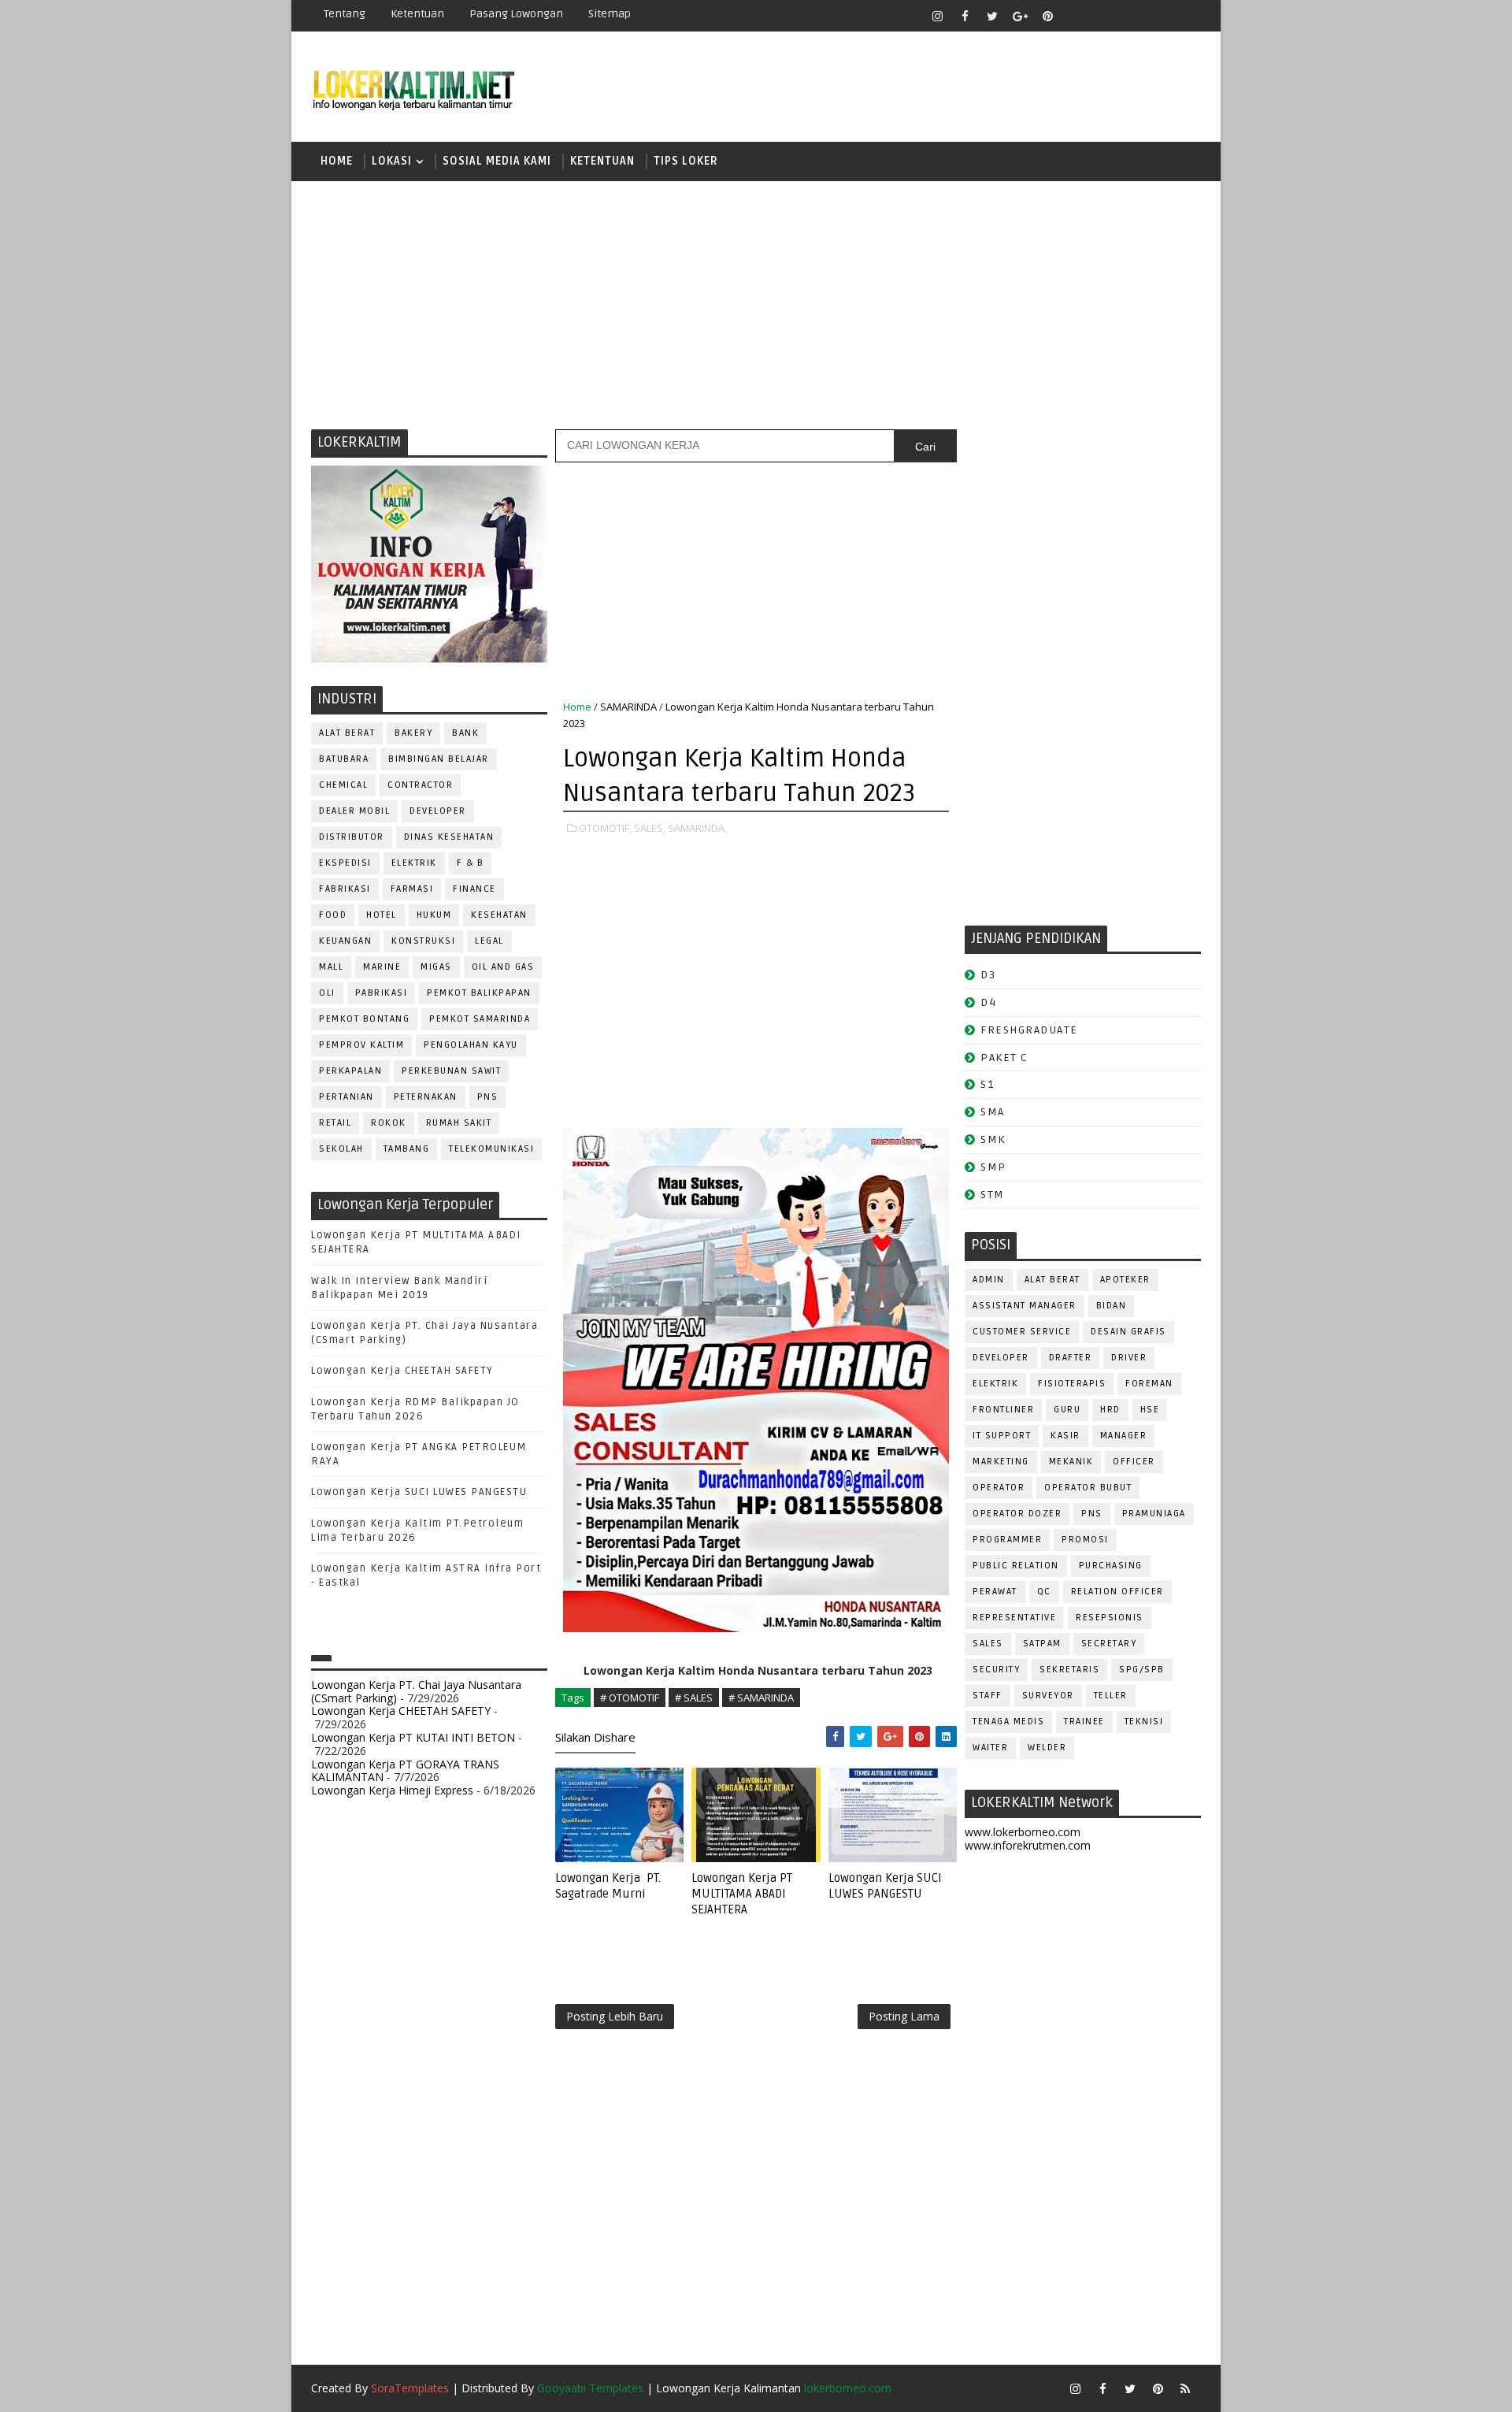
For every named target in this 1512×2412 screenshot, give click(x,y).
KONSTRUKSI (423, 941)
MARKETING (1001, 1462)
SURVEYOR (1048, 1696)
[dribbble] (1102, 16)
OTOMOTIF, (605, 828)
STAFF (988, 1696)
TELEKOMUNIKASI (491, 1149)
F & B (471, 863)
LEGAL (489, 941)
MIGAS (436, 967)
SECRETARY (1109, 1644)
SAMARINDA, (697, 828)
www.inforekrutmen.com (1028, 1845)
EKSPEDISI (345, 863)
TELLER (1111, 1696)
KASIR (1065, 1436)
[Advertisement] (756, 303)
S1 (987, 1084)
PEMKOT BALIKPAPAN (479, 993)
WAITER (990, 1748)
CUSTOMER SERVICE (1022, 1332)
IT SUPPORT (1002, 1436)
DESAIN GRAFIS (1128, 1332)
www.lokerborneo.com (1023, 1832)
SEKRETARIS (1069, 1670)
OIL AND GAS (503, 967)
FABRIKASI (345, 889)
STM (993, 1195)
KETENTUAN (602, 161)
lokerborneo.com (848, 2388)
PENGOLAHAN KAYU (471, 1045)
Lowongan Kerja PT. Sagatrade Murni (608, 1886)
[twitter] (992, 16)
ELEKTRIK (414, 863)
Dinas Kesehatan (449, 837)
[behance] (1158, 16)
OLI (327, 993)
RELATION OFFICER (1117, 1592)
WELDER (1047, 1748)
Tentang (345, 14)
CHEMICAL (343, 785)
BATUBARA (344, 759)
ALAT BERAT (347, 733)
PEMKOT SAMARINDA (480, 1019)
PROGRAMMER (1007, 1540)
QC (1044, 1592)
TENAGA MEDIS (1008, 1722)
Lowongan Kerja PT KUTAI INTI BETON (413, 1737)
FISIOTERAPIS (1072, 1384)
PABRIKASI (382, 993)
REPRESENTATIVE (1014, 1618)
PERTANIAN (346, 1097)
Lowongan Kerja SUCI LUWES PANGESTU (419, 1492)
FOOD (333, 915)
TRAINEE (1084, 1722)
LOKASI (392, 161)
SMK (993, 1139)
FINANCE (474, 889)
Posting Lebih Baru (615, 2016)
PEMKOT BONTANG (364, 1019)
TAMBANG (407, 1149)
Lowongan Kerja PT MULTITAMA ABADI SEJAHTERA (742, 1894)
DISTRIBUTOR (352, 837)
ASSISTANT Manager (1025, 1306)
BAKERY (413, 733)
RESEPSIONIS (1110, 1618)
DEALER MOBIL (354, 811)
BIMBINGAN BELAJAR (439, 759)
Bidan (1112, 1306)
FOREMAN (1149, 1384)
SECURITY (996, 1670)
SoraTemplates (410, 2388)
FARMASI (412, 889)
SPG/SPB (1142, 1670)
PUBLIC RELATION (1016, 1566)
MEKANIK (1071, 1462)
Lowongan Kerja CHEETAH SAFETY (402, 1371)
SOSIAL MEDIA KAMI (497, 161)
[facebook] (965, 16)
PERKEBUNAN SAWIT (451, 1071)
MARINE (382, 967)
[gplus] (1020, 16)
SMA (993, 1112)
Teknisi (1144, 1722)
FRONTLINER (1003, 1410)
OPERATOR (999, 1488)
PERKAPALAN (350, 1071)
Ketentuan (417, 14)
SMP (993, 1167)
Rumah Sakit (459, 1123)
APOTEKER (1125, 1280)
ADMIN (989, 1280)
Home (337, 161)
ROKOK (389, 1123)
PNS (488, 1097)
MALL (331, 967)
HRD (1110, 1410)
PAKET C (1004, 1058)
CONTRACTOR (420, 785)
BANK (465, 733)
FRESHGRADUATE (1029, 1030)
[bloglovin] (1075, 16)
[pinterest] (1047, 16)
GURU (1067, 1410)
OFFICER (1134, 1462)
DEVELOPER (438, 811)
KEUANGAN (345, 941)
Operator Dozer (1017, 1514)
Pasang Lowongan (516, 14)
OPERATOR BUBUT (1088, 1488)
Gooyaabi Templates (590, 2388)
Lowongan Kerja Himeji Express (392, 1790)
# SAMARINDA (761, 1698)
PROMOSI (1085, 1540)
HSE (1150, 1410)
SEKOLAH (341, 1149)
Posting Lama (904, 2016)
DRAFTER (1071, 1358)
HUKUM (434, 915)
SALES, (650, 828)
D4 (988, 1002)
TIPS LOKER (686, 161)
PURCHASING (1111, 1566)
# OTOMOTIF (630, 1698)
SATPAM (1042, 1644)
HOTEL (382, 915)
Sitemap (610, 14)
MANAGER (1124, 1436)
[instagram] (937, 16)
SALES (988, 1644)
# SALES (694, 1698)
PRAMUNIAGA (1154, 1514)
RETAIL (335, 1123)
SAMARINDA (628, 707)
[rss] (1130, 16)
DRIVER (1129, 1358)
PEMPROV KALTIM (361, 1045)
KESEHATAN (499, 915)
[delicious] (1185, 16)
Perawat (995, 1592)
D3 (988, 975)
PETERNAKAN (426, 1097)
